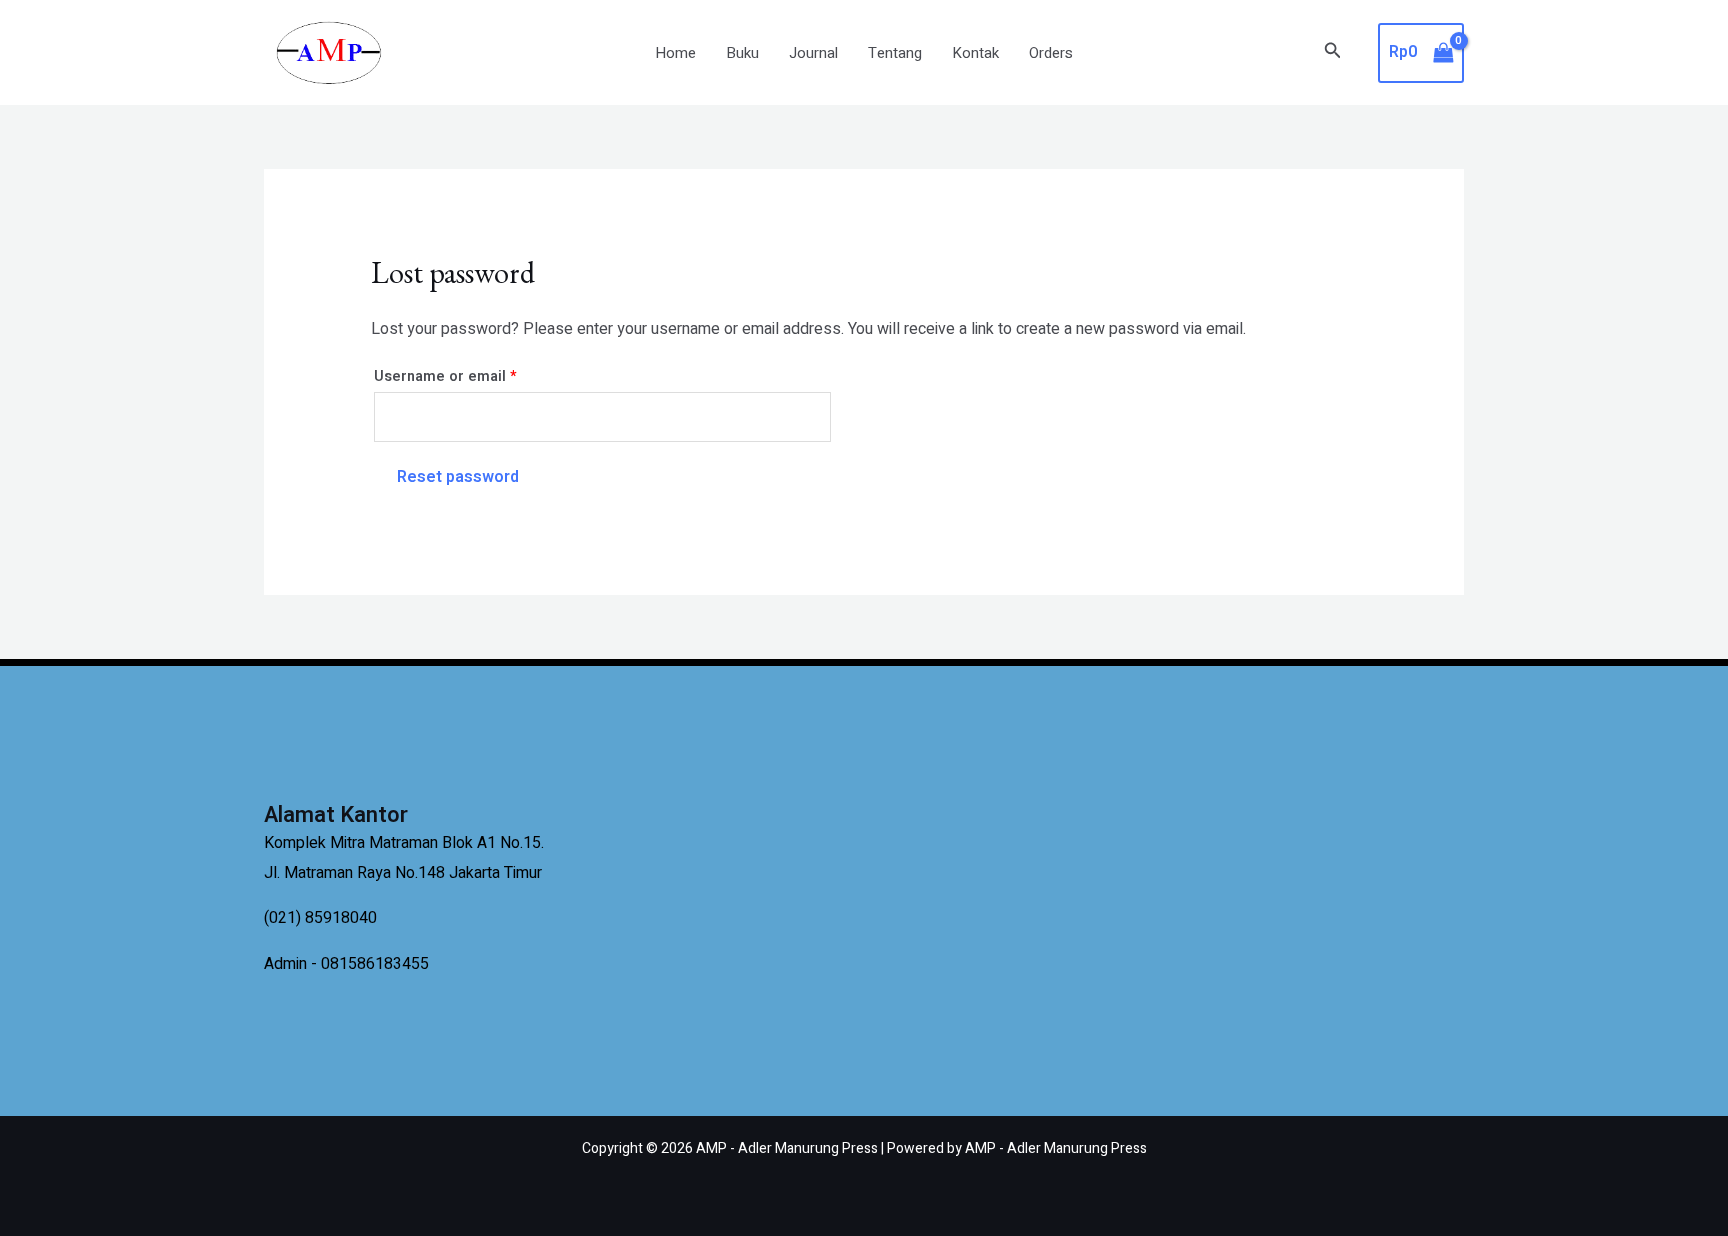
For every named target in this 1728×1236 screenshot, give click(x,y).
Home (675, 53)
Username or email (477, 375)
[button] (1333, 52)
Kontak (975, 53)
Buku (742, 53)
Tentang (895, 53)
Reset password (458, 477)
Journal (813, 53)
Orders (1051, 53)
